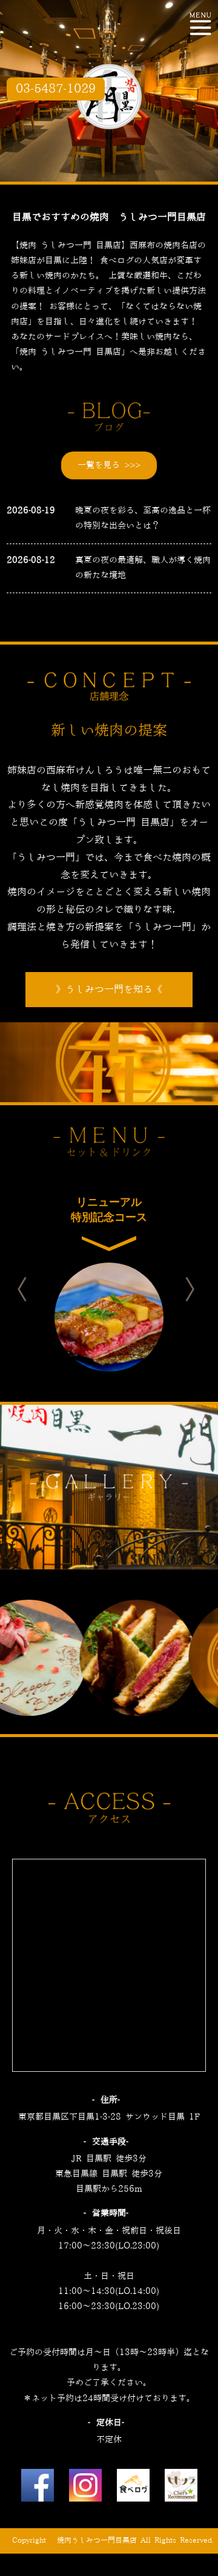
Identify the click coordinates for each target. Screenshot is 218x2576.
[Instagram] (85, 2488)
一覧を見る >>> (109, 465)
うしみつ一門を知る (109, 990)
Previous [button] (33, 1289)
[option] (109, 1276)
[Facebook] (38, 2488)
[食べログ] (133, 2488)
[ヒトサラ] (181, 2488)
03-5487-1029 (56, 89)
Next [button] (200, 1289)
